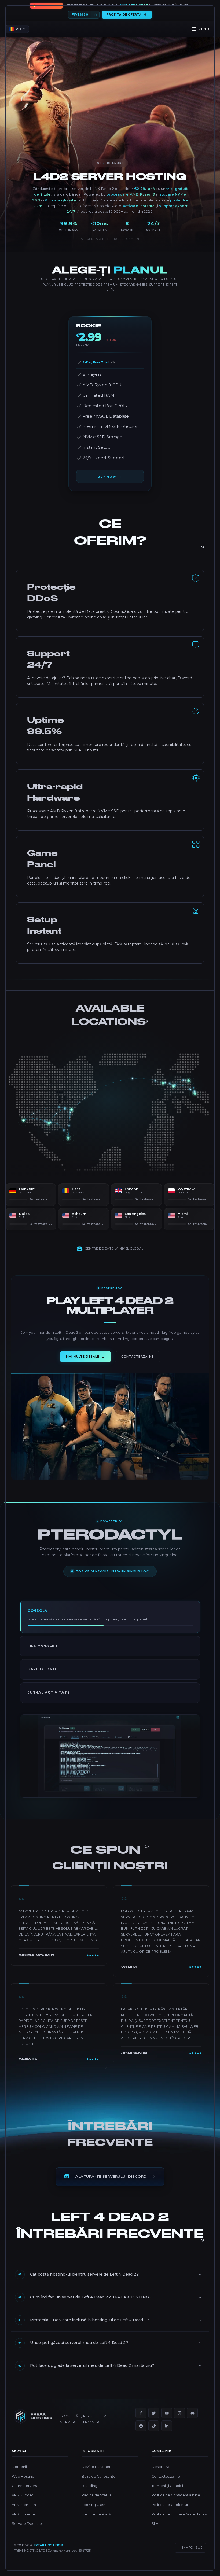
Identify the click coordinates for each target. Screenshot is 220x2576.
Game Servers (24, 2495)
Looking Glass (93, 2514)
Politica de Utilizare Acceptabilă (179, 2524)
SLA (155, 2533)
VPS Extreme (23, 2524)
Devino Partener (96, 2477)
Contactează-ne (166, 2486)
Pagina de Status (96, 2505)
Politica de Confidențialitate (176, 2505)
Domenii (19, 2477)
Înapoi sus (190, 2557)
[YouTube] (167, 2423)
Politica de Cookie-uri (170, 2514)
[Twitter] (154, 2423)
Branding (89, 2495)
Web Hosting (23, 2486)
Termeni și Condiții (167, 2495)
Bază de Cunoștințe (99, 2486)
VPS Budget (23, 2505)
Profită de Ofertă (124, 15)
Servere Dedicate (28, 2533)
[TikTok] (154, 2435)
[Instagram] (179, 2423)
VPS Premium (24, 2514)
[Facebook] (141, 2423)
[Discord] (192, 2423)
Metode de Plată (96, 2524)
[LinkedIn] (167, 2435)
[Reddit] (141, 2435)
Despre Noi (162, 2477)
